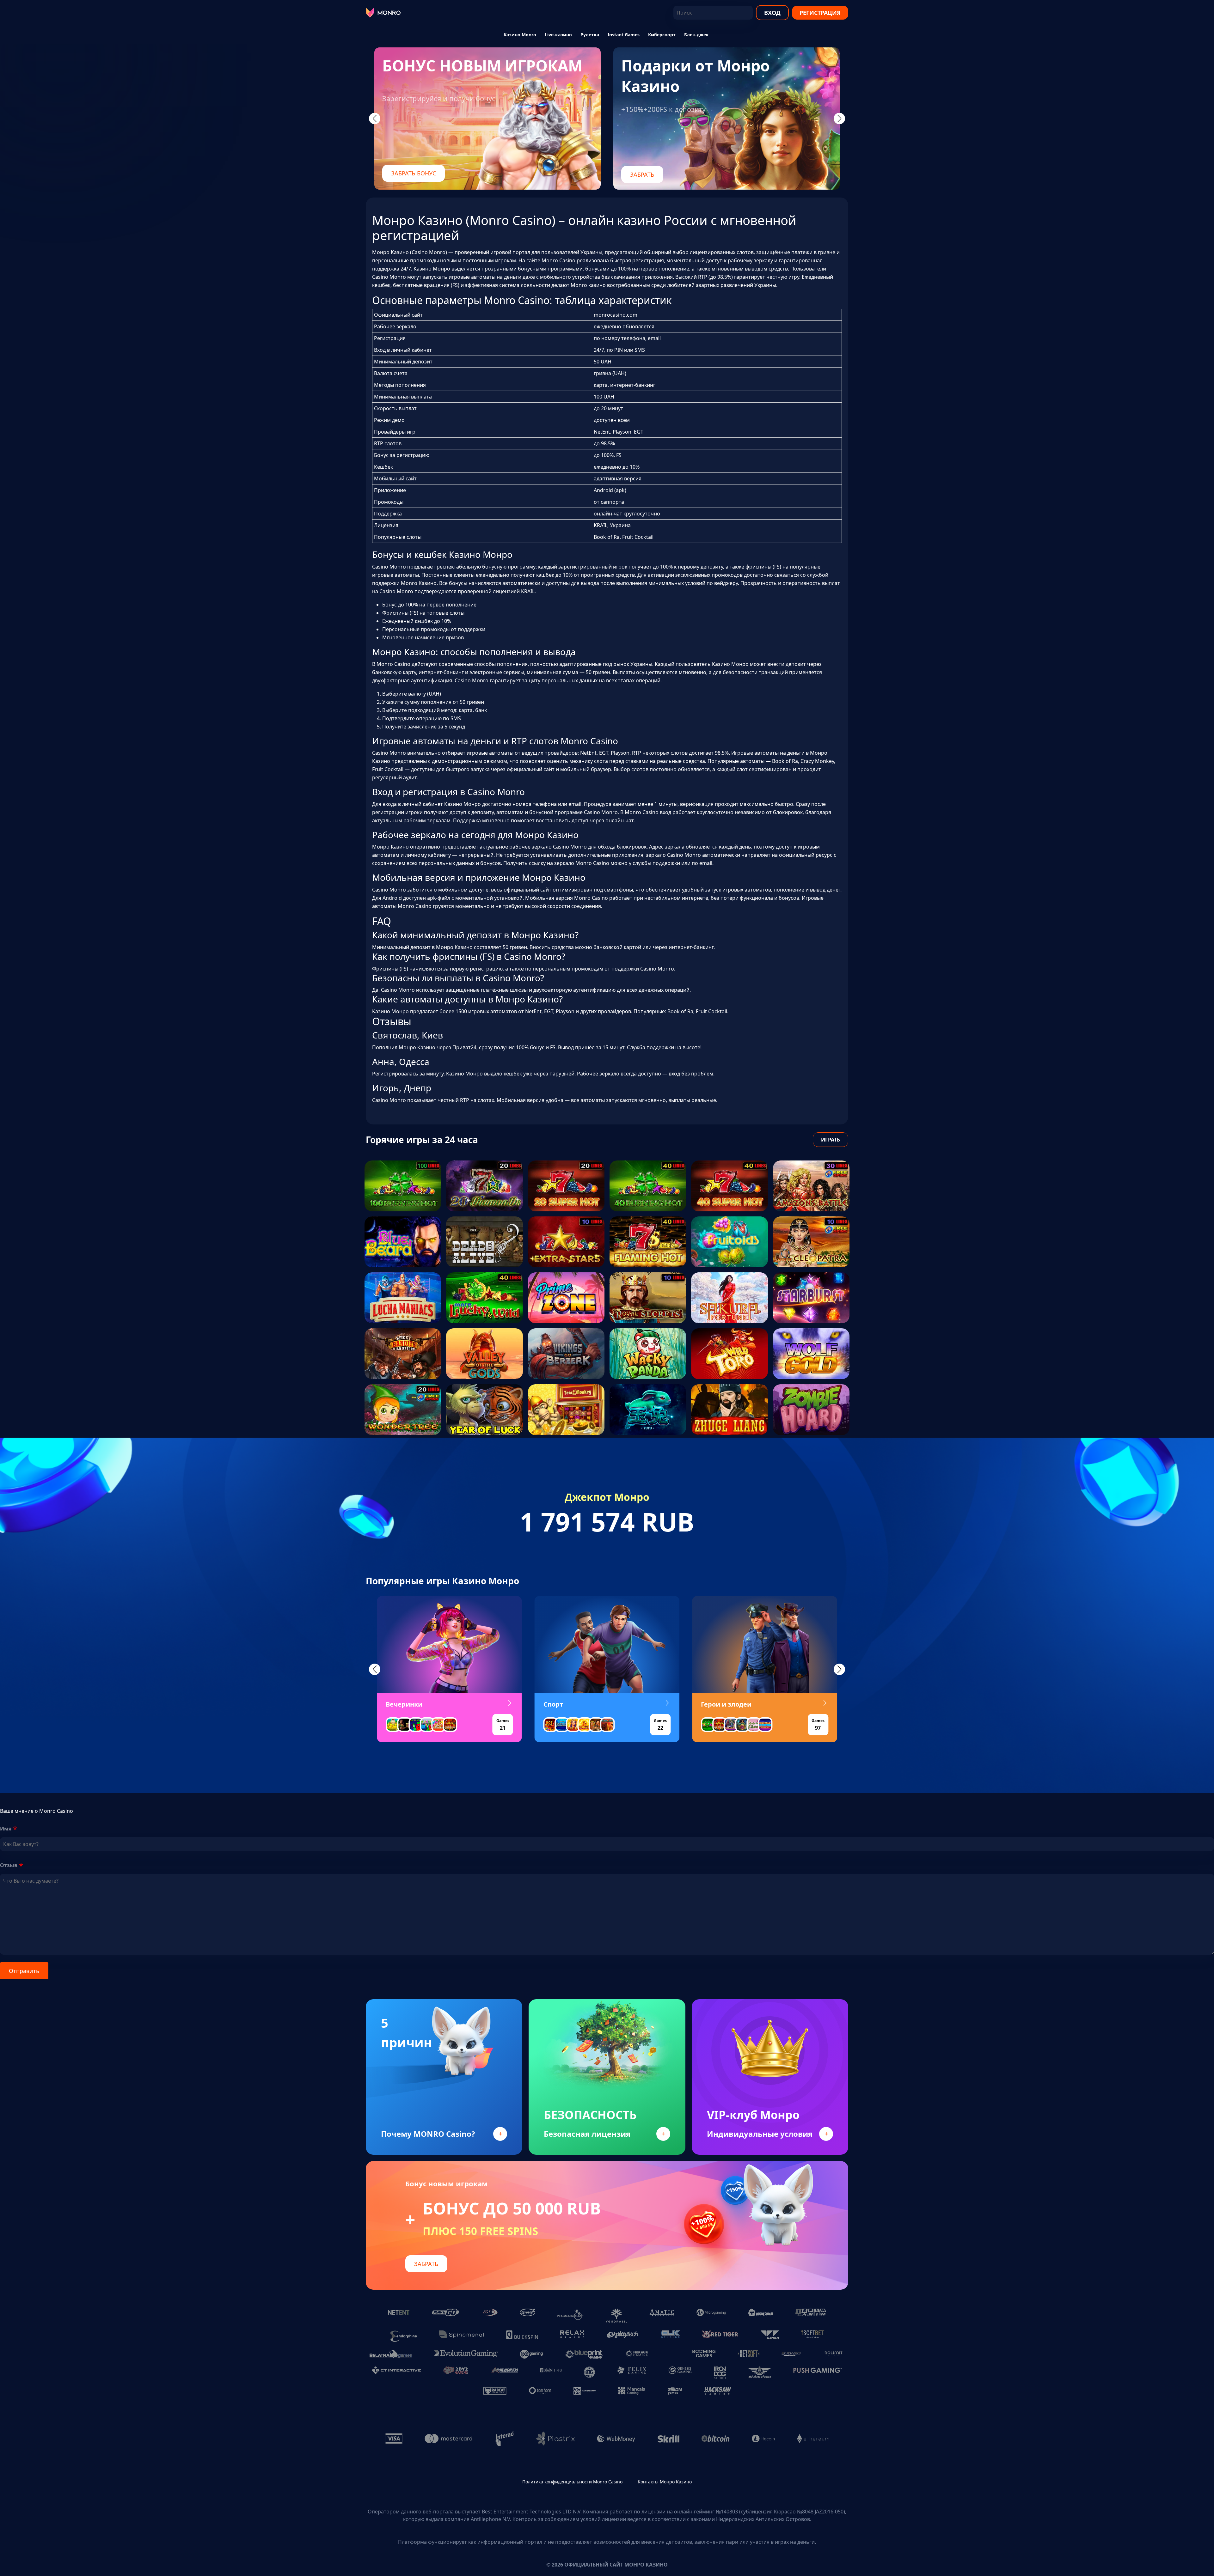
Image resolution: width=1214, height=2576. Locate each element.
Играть (831, 1140)
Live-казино (558, 35)
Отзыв (9, 1865)
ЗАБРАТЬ (642, 174)
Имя (6, 1829)
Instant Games (624, 35)
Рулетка (590, 35)
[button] (375, 1669)
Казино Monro (520, 35)
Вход (772, 13)
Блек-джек (696, 35)
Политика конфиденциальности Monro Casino (572, 2482)
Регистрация (820, 13)
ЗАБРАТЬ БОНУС (414, 173)
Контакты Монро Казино (665, 2482)
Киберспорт (662, 35)
